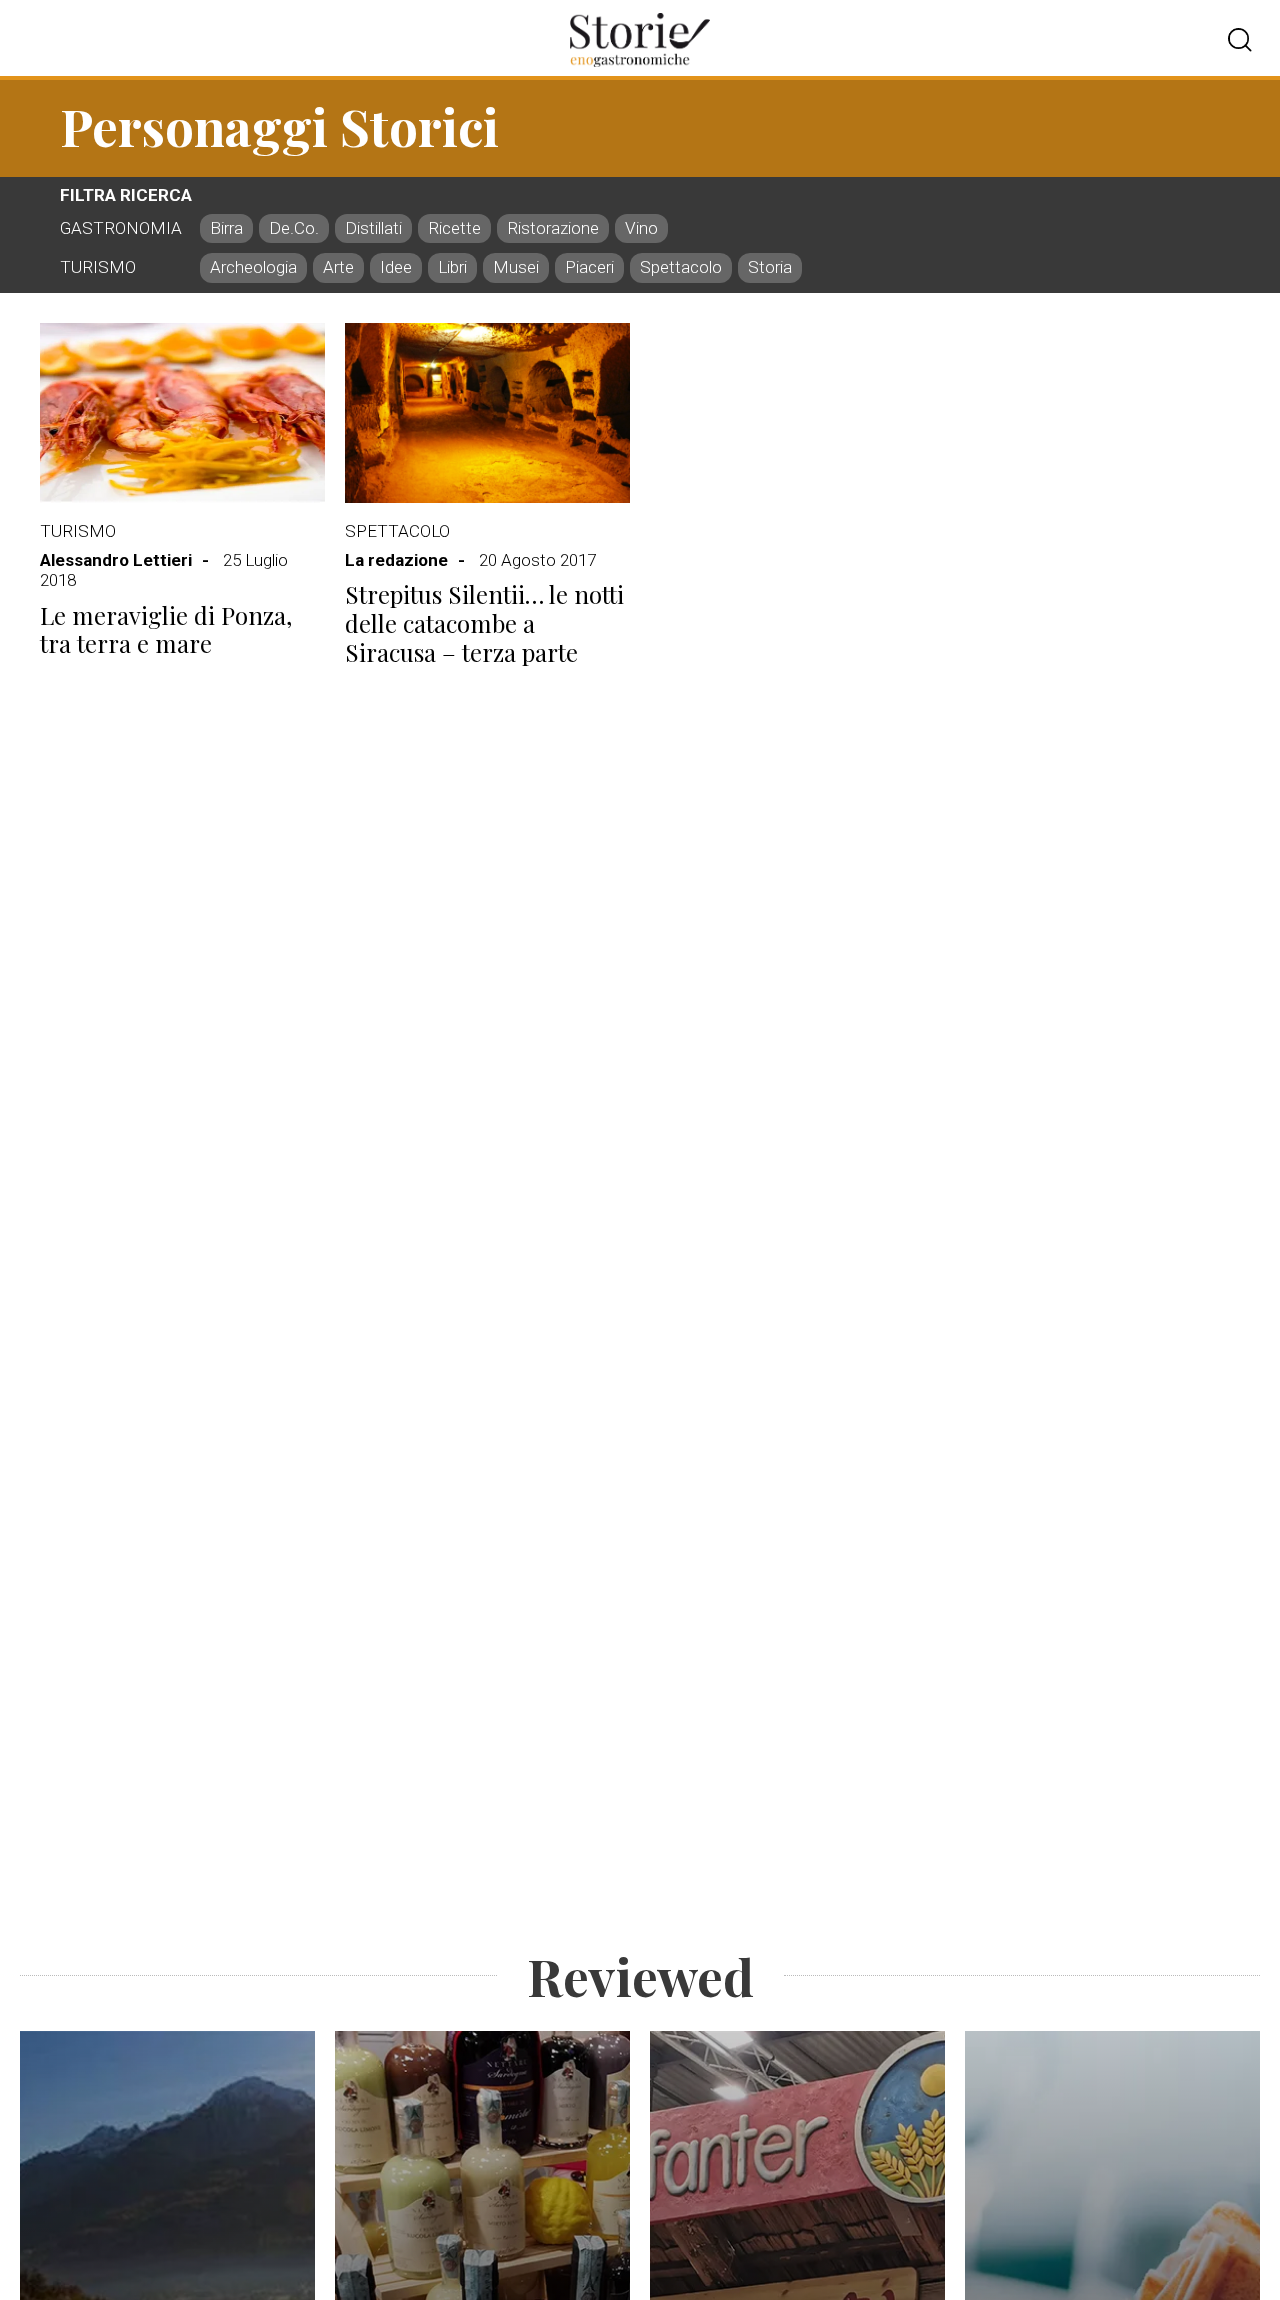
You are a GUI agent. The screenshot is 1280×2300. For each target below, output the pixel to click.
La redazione (396, 560)
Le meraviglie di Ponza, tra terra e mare (166, 629)
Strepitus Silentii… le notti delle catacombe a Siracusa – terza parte (484, 623)
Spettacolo (397, 531)
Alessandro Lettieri (116, 560)
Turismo (78, 531)
